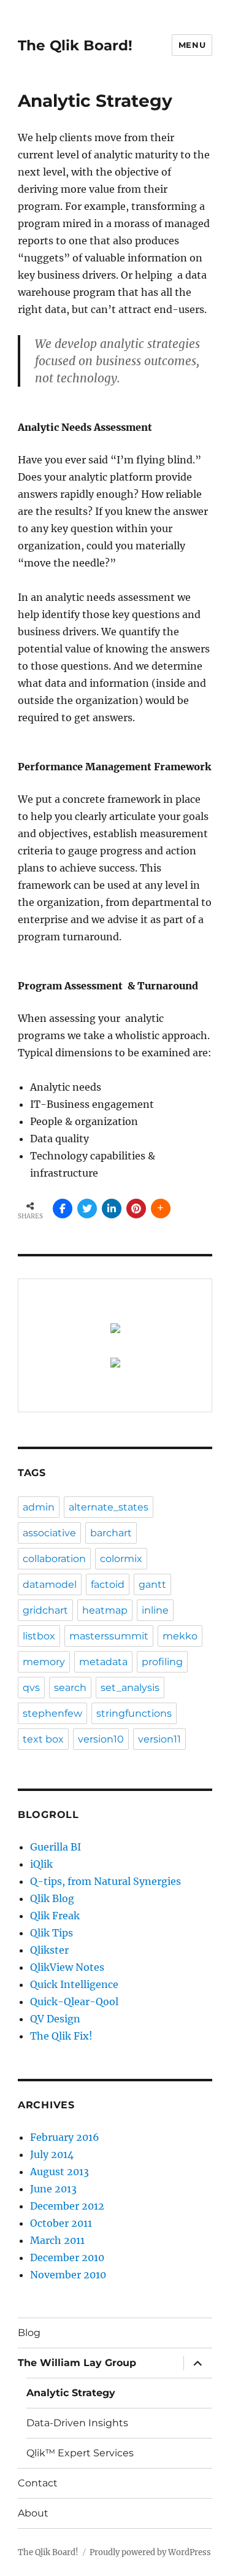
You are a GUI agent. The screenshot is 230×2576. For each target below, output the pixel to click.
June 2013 (53, 2189)
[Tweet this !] (87, 1209)
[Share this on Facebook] (63, 1209)
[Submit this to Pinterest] (136, 1209)
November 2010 (68, 2275)
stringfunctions (134, 1713)
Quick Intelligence (74, 1984)
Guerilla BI (56, 1847)
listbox (39, 1636)
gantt (152, 1584)
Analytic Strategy (71, 2393)
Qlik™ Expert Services (80, 2453)
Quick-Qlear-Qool (74, 2002)
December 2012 (67, 2206)
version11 (159, 1739)
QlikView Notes (67, 1967)
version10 (101, 1739)
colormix (121, 1559)
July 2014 (52, 2154)
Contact (38, 2483)
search (70, 1688)
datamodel (50, 1584)
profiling (162, 1662)
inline (155, 1610)
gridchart (45, 1610)
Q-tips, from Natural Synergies (105, 1881)
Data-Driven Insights (77, 2423)
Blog (29, 2333)
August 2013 (59, 2172)
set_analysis (130, 1688)
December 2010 (67, 2257)
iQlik (41, 1864)
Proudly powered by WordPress (150, 2552)
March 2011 (57, 2240)
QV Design (55, 2019)
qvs (31, 1688)
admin (39, 1507)
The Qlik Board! (75, 45)
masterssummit (109, 1636)
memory (44, 1662)
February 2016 (65, 2137)
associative (49, 1533)
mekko (180, 1636)
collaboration (54, 1559)
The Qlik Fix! (61, 2036)
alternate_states (109, 1507)
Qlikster (49, 1950)
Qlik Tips (52, 1933)
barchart (111, 1533)
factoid (108, 1584)
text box (43, 1739)
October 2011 (61, 2223)
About (33, 2513)
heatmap (105, 1610)
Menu (192, 45)
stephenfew (52, 1713)
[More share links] (161, 1209)
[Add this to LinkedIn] (112, 1209)
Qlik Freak (55, 1916)
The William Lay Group (77, 2363)
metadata (103, 1662)
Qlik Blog (52, 1898)
